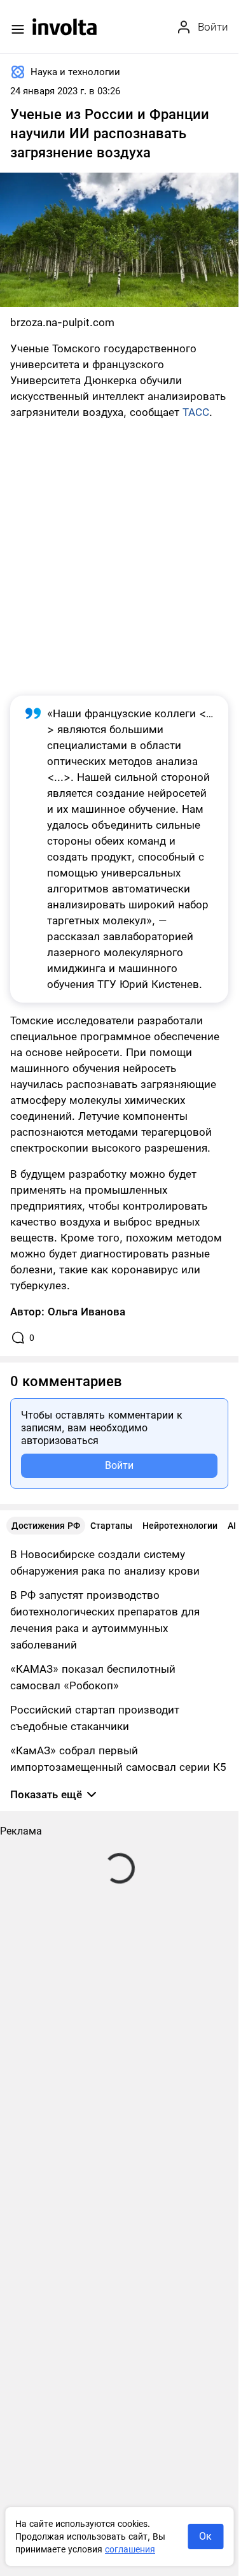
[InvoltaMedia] (65, 27)
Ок (205, 2536)
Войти (119, 1465)
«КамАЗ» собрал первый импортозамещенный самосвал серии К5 (118, 1759)
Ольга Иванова (86, 1312)
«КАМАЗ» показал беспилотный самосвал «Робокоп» (93, 1677)
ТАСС (196, 412)
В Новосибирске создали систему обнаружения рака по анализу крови (105, 1563)
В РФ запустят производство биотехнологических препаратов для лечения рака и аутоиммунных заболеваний (105, 1620)
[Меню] (18, 29)
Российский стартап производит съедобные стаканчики (95, 1718)
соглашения (130, 2549)
